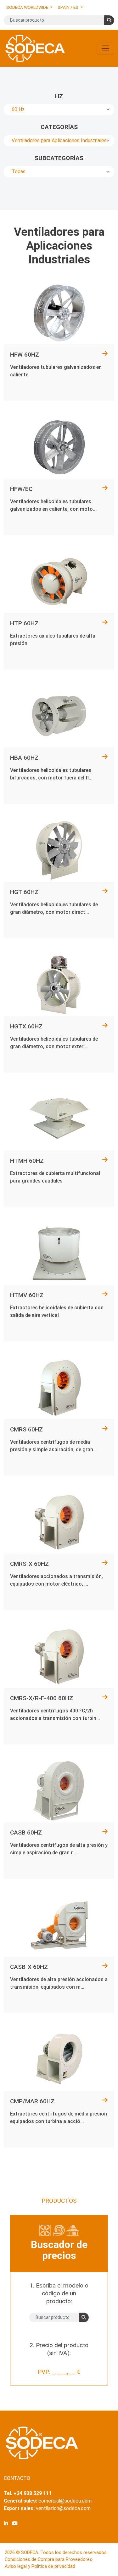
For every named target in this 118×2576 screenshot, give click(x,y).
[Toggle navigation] (105, 48)
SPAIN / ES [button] (68, 7)
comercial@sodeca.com (65, 2501)
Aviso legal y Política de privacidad (40, 2566)
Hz (59, 96)
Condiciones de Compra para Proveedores (48, 2560)
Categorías (59, 127)
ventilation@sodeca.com (63, 2508)
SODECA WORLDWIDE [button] (28, 7)
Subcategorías (59, 158)
